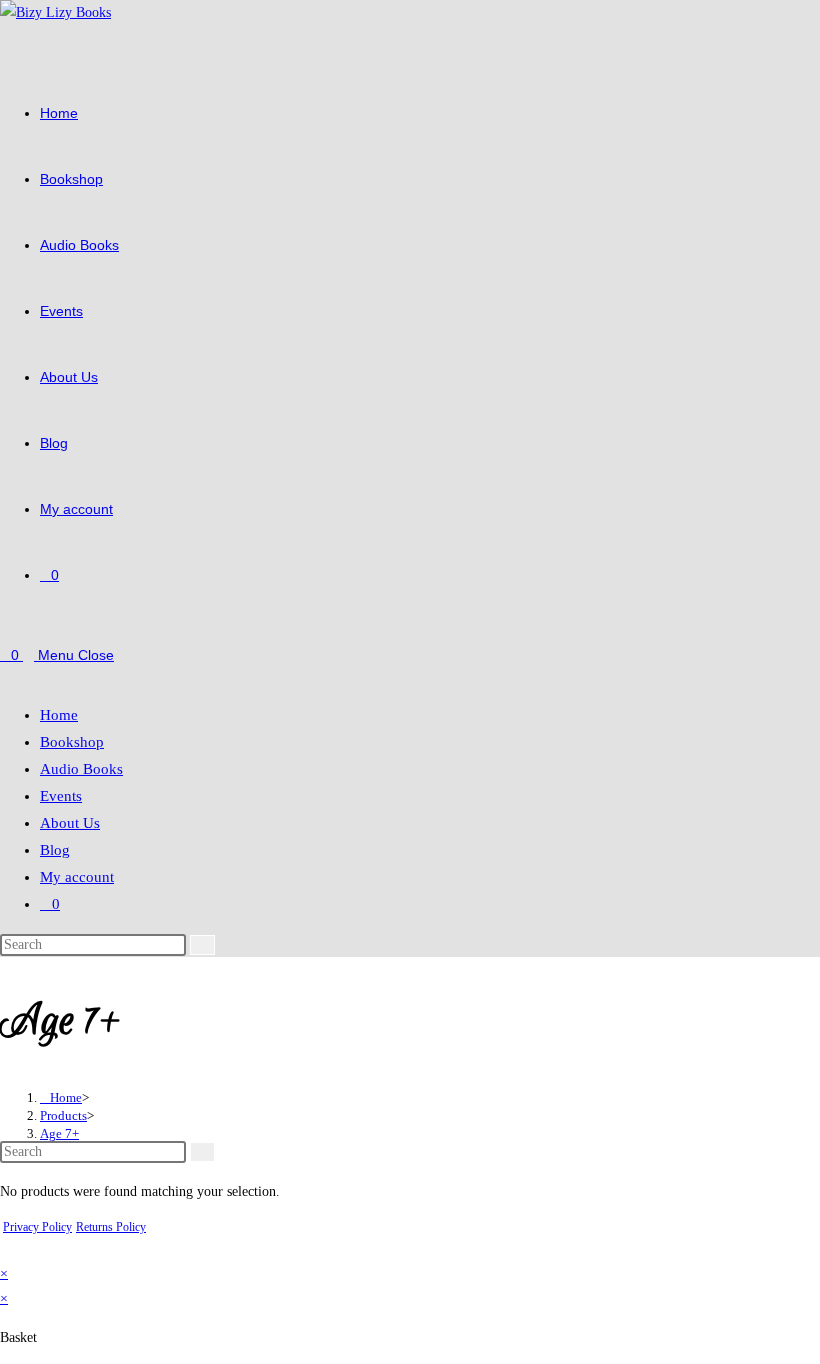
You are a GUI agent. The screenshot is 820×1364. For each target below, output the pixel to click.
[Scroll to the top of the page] (5, 1248)
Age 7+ (59, 1133)
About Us (70, 823)
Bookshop (72, 742)
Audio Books (81, 769)
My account (77, 877)
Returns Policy (111, 1227)
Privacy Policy (37, 1227)
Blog (55, 850)
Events (61, 796)
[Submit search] (202, 945)
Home (59, 715)
